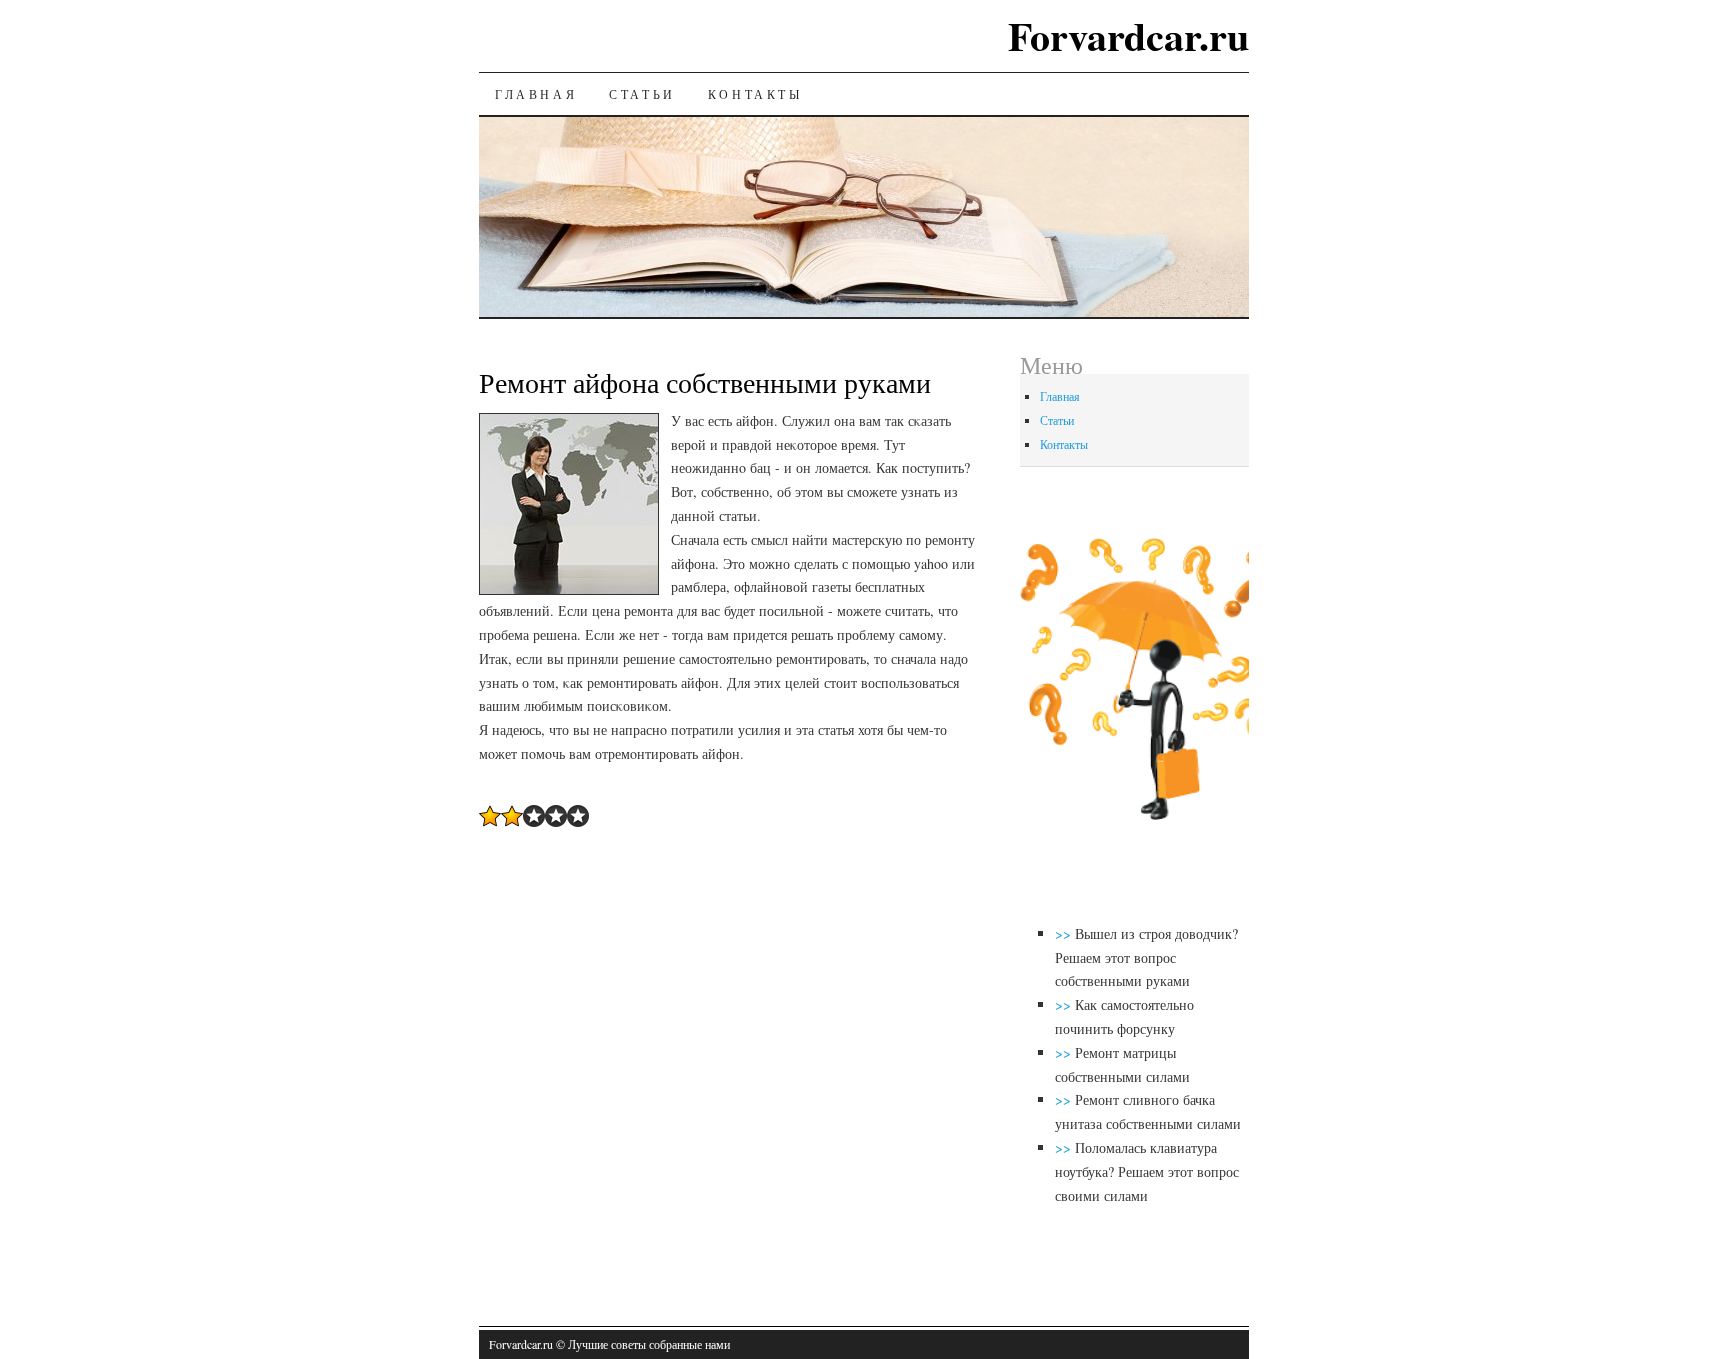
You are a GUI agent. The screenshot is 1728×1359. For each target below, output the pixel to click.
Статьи (642, 94)
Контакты (755, 94)
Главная (536, 94)
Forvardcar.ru (1128, 35)
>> (1065, 933)
